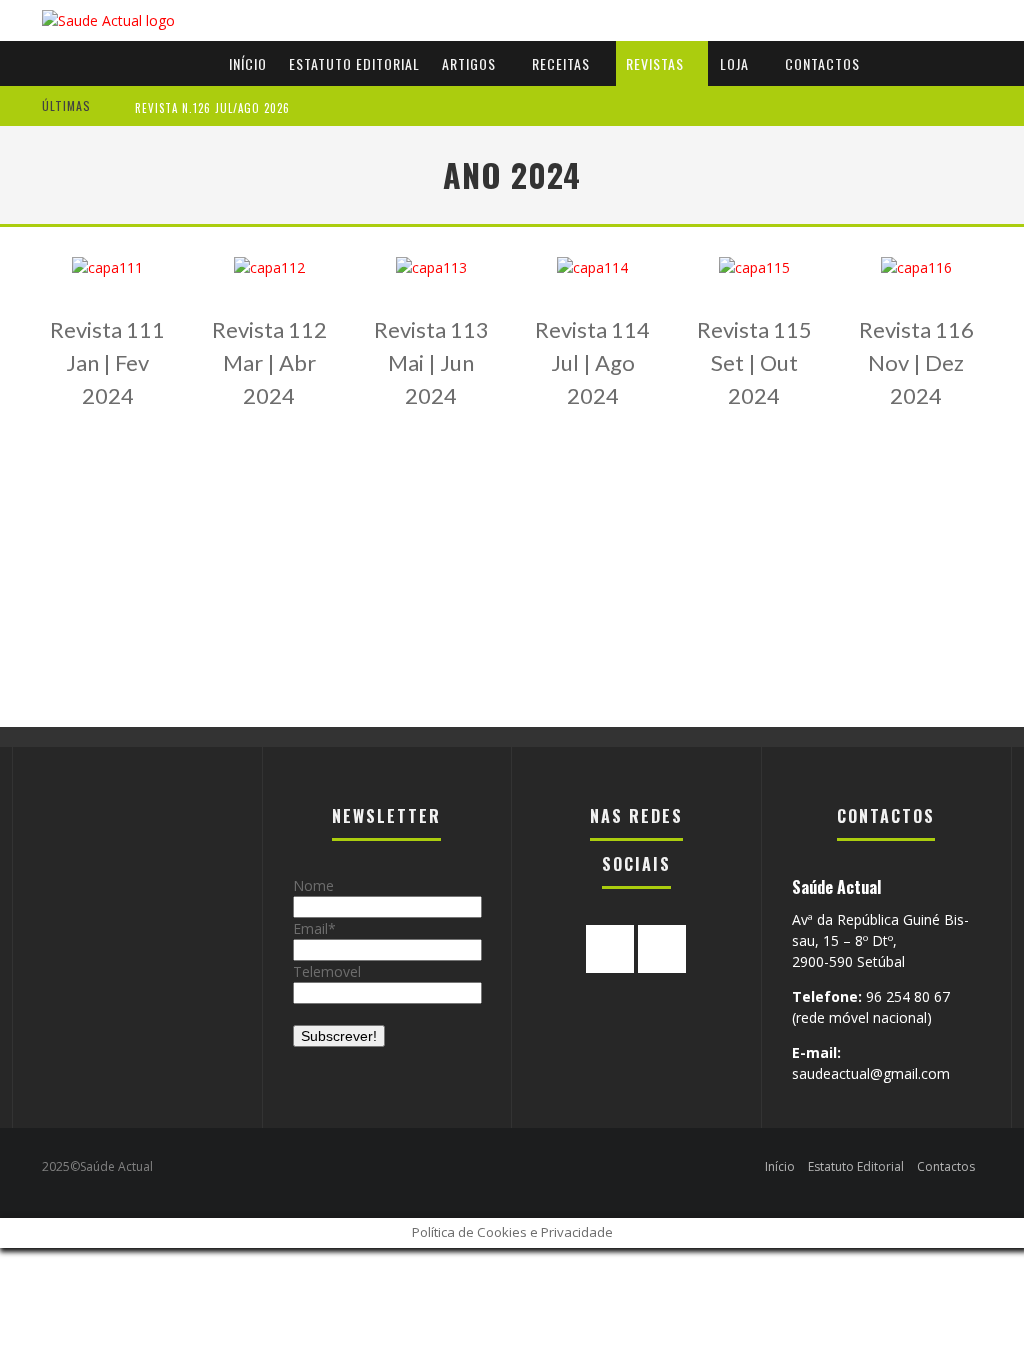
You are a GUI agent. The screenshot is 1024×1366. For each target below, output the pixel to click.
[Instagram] (662, 949)
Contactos (822, 63)
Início (248, 63)
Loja (734, 63)
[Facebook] (610, 949)
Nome (313, 885)
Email (310, 928)
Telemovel (327, 971)
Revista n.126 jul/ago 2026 (212, 108)
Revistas (655, 63)
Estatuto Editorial (354, 63)
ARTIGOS (469, 63)
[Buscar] (985, 41)
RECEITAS (561, 63)
